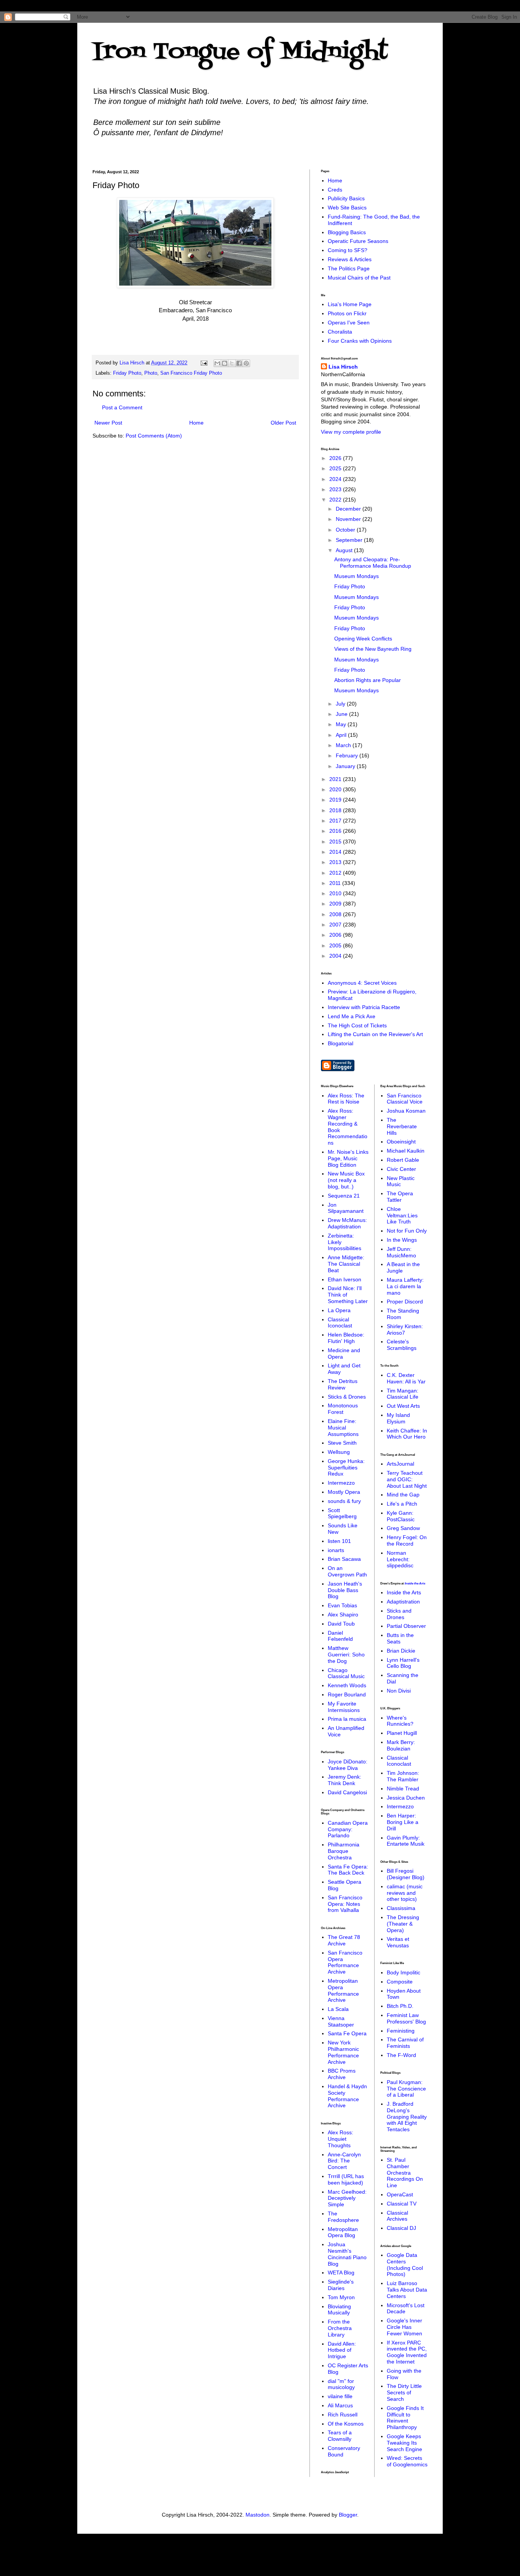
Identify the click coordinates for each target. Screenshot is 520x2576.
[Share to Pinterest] (246, 363)
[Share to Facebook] (239, 363)
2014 (336, 852)
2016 (336, 831)
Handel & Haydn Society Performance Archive (347, 2096)
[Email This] (217, 363)
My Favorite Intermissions (344, 1707)
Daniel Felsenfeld (340, 1636)
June (342, 714)
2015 (336, 842)
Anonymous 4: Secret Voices (362, 983)
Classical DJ (401, 2228)
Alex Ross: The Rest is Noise (346, 1099)
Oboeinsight (401, 1142)
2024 (336, 479)
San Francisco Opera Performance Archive (345, 1962)
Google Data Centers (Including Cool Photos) (405, 2265)
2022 (336, 500)
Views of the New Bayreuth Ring (373, 649)
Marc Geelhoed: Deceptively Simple (347, 2198)
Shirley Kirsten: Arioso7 (405, 1330)
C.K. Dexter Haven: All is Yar (406, 1378)
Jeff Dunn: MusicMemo (401, 1252)
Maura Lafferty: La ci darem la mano (405, 1286)
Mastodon (258, 2515)
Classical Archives (397, 2216)
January (346, 766)
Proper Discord (405, 1302)
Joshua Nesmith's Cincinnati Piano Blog (347, 2254)
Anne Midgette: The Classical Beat (346, 1264)
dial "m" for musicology (341, 2384)
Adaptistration (403, 1602)
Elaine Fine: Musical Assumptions (343, 1428)
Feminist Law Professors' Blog (406, 2018)
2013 (336, 862)
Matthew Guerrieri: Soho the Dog (346, 1655)
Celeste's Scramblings (402, 1345)
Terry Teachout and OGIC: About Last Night (407, 1479)
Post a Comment (122, 407)
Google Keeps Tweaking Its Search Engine (404, 2443)
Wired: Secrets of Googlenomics (407, 2461)
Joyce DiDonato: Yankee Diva (348, 1765)
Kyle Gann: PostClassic (401, 1516)
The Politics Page (349, 268)
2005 (336, 945)
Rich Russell (343, 2415)
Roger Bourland (347, 1694)
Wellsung (339, 1452)
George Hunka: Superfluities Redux (346, 1468)
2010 (336, 893)
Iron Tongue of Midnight (240, 52)
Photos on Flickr (347, 313)
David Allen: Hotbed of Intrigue (342, 2350)
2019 (336, 800)
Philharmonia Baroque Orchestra (344, 1851)
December (349, 509)
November (349, 519)
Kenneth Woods (347, 1685)
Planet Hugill (402, 1733)
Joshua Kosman (406, 1111)
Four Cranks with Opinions (360, 341)
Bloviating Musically (339, 2310)
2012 (336, 873)
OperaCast (400, 2194)
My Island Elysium (398, 1418)
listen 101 (339, 1541)
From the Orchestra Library (340, 2328)
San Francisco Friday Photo (191, 373)
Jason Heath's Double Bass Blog (345, 1590)
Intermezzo (341, 1483)
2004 (336, 956)
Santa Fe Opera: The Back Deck (348, 1870)
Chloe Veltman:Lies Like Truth (402, 1215)
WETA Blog (341, 2273)
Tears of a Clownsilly (340, 2436)
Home (196, 423)
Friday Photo (127, 373)
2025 (336, 468)
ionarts (336, 1550)
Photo (151, 373)
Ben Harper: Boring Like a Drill (403, 1822)
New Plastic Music (401, 1181)
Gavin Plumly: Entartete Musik (406, 1841)
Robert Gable (403, 1160)
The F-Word (401, 2055)
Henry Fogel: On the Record (407, 1540)
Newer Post (108, 423)
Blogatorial (341, 1043)
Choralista (340, 332)
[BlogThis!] (225, 363)
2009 (336, 904)
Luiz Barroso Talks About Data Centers (407, 2290)
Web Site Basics (347, 208)
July (341, 704)
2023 (336, 489)
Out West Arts (403, 1406)
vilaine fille (340, 2396)
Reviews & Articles (350, 259)
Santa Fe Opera (347, 2033)
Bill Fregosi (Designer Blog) (406, 1874)
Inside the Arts (415, 1583)
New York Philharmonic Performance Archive (343, 2052)
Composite (400, 1982)
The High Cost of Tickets (357, 1025)
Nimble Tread (403, 1789)
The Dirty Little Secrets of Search (404, 2392)
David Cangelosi (347, 1792)
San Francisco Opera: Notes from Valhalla (345, 1904)
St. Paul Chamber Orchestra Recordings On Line (405, 2173)
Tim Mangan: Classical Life (403, 1394)
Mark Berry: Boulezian (401, 1745)
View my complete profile (351, 432)
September (350, 540)
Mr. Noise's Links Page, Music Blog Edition (348, 1158)
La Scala (338, 2009)
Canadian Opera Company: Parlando (348, 1829)
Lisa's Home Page (350, 304)
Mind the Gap (403, 1495)
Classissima (401, 1908)
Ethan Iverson (345, 1279)
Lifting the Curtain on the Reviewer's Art (375, 1034)
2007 (336, 925)
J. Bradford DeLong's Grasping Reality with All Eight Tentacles (407, 2117)
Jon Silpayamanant (346, 1208)
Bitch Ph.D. (400, 2006)
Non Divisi (399, 1691)
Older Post (283, 423)
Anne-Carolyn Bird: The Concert (344, 2161)
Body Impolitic (404, 1972)
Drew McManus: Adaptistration (347, 1223)
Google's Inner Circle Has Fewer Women (404, 2327)
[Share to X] (232, 363)
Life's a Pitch (402, 1504)
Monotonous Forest (343, 1409)
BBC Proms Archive (342, 2074)
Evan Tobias (342, 1605)
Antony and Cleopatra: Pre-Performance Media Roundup (373, 563)
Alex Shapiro (343, 1615)
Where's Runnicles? (400, 1721)
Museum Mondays (357, 576)
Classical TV (402, 2204)
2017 (336, 821)
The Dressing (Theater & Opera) (403, 1924)
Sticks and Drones (399, 1614)
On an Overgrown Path (347, 1571)
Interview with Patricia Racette (364, 1007)
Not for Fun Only (407, 1231)
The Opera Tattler (400, 1197)
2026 (336, 458)
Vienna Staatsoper (341, 2021)
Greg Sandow (403, 1528)
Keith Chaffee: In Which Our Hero (407, 1434)
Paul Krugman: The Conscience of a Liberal (406, 2089)
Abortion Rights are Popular (368, 680)
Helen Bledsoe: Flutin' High (346, 1338)
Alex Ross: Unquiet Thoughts (341, 2139)
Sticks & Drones (347, 1397)
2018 (336, 810)
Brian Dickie (401, 1651)
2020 (336, 789)
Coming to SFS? (348, 250)
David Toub (341, 1624)
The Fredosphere (343, 2217)
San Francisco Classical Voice (405, 1099)
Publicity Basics (346, 198)
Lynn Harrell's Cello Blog (403, 1663)
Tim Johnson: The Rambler (403, 1776)
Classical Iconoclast (340, 1323)
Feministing (401, 2031)
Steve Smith (342, 1443)
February (348, 755)
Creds (335, 190)
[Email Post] (204, 363)
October (346, 530)
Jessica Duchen (406, 1798)
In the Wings (402, 1240)
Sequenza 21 (344, 1196)
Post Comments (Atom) (154, 436)
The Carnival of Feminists (405, 2043)
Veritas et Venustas (398, 1942)
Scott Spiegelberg (342, 1513)
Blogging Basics (347, 232)
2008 (336, 914)
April (342, 735)
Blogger (348, 2515)
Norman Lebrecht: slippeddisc (400, 1559)
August (345, 550)
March (344, 745)
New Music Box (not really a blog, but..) (346, 1180)
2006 (336, 935)
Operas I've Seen (349, 323)
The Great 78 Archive (344, 1940)
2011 (336, 883)
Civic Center (401, 1169)
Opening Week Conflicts (363, 639)
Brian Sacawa (344, 1559)
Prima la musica (347, 1719)
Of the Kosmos (346, 2424)
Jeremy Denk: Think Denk (345, 1780)
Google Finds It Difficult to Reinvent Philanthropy (405, 2418)
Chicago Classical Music (346, 1673)
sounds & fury (344, 1501)
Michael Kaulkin (406, 1151)
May (342, 724)
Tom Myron (341, 2297)
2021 (336, 779)
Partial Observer (406, 1626)
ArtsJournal (400, 1464)
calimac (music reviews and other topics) (405, 1893)
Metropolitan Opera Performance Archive (343, 1990)
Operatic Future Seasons (358, 241)
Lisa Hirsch (343, 367)
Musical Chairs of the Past (359, 278)
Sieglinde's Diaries (341, 2285)
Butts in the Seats (400, 1638)
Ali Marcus (340, 2405)
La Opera (339, 1310)
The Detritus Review (343, 1384)
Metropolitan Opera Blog (343, 2232)
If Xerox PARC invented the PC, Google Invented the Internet (407, 2352)
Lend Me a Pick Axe (352, 1016)
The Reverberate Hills (402, 1126)
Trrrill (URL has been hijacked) (346, 2179)
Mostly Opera (344, 1492)
